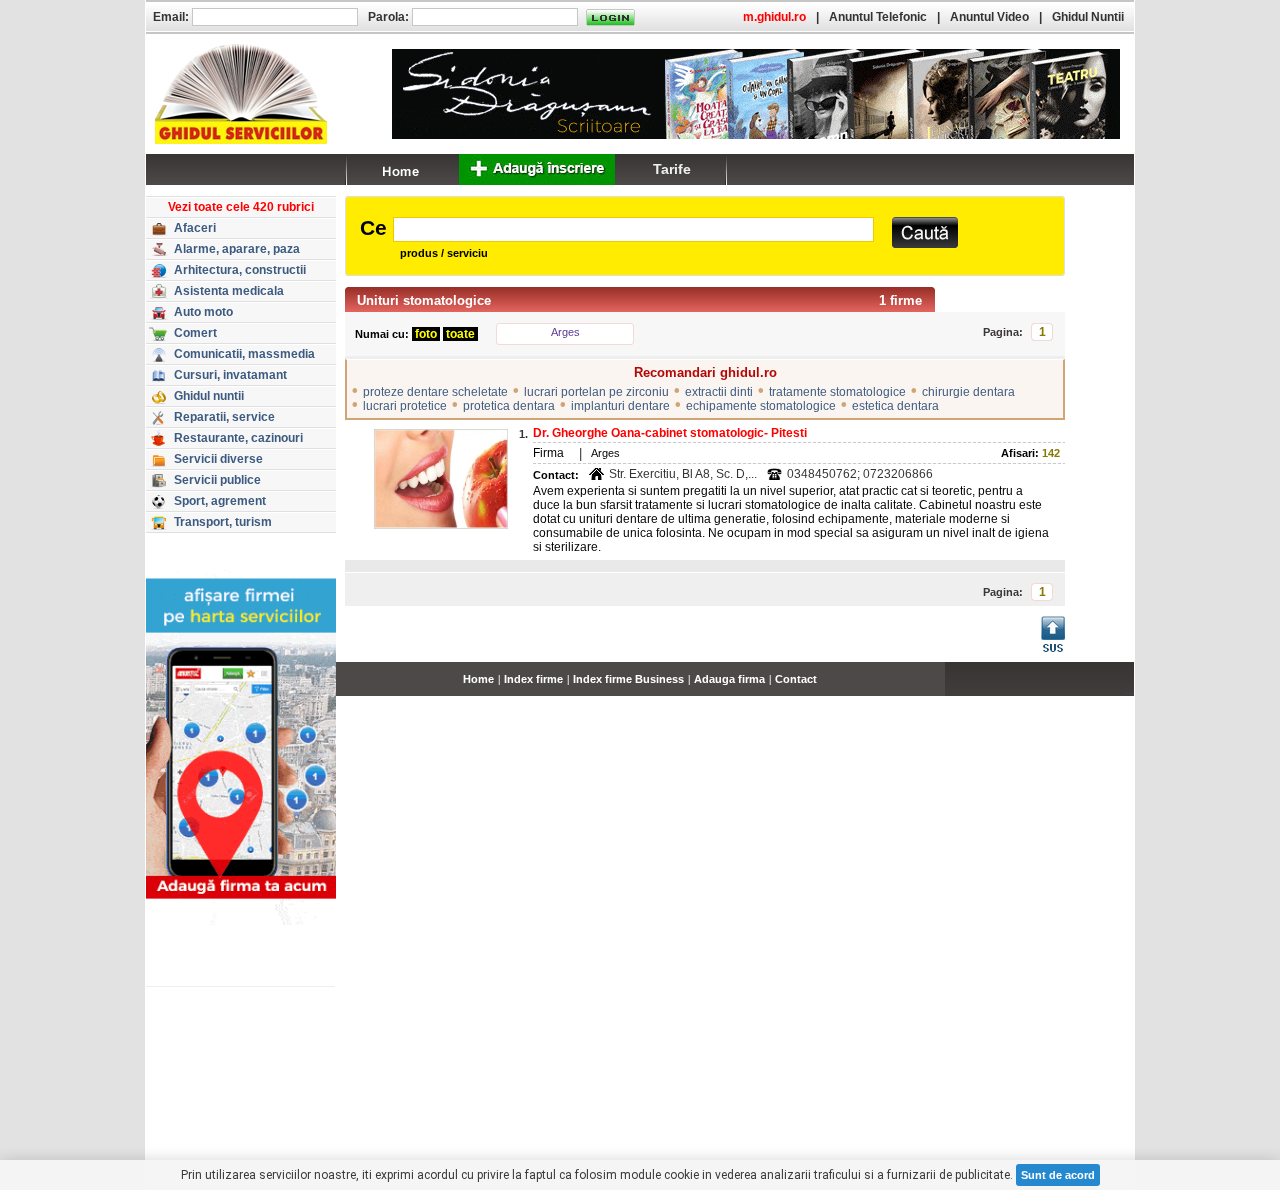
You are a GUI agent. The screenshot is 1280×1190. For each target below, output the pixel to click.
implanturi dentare (620, 406)
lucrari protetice (405, 406)
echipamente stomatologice (761, 406)
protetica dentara (509, 406)
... (1129, 690)
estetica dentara (895, 406)
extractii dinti (719, 392)
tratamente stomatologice (837, 392)
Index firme (533, 679)
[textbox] (633, 229)
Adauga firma (729, 679)
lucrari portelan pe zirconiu (596, 392)
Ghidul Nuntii (1088, 17)
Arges (565, 332)
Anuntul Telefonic (878, 17)
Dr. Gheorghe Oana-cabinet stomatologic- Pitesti (670, 433)
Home (478, 679)
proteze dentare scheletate (435, 392)
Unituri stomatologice (424, 300)
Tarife (672, 169)
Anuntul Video (989, 17)
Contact (796, 679)
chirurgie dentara (968, 392)
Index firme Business (628, 679)
